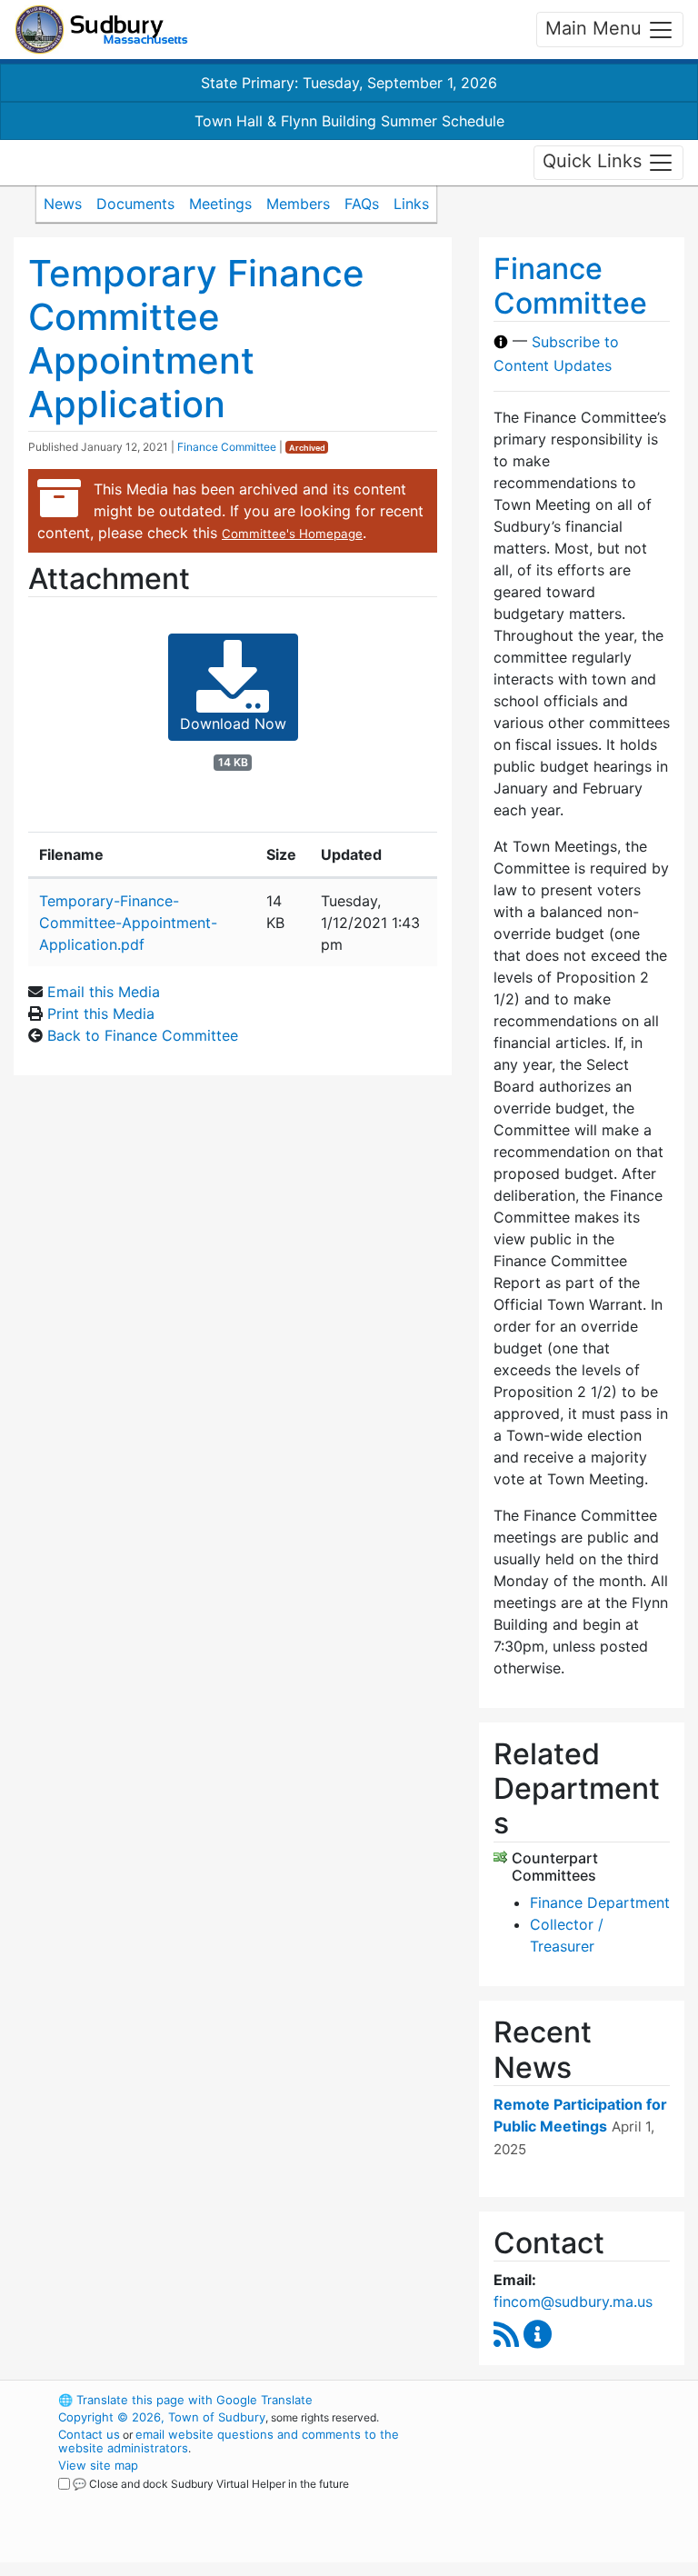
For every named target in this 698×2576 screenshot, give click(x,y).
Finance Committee (227, 447)
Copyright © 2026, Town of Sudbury (162, 2417)
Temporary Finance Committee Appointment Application (196, 339)
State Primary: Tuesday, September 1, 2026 (349, 83)
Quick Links (595, 161)
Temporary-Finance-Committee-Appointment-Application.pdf (128, 923)
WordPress (545, 2400)
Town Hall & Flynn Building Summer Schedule (349, 121)
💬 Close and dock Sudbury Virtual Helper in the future (211, 2484)
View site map (98, 2465)
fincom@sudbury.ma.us (573, 2301)
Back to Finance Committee (143, 1035)
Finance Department (600, 1902)
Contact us (89, 2434)
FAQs (362, 204)
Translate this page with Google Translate (185, 2400)
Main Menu (596, 28)
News (63, 204)
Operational (576, 2500)
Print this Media (101, 1013)
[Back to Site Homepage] (101, 30)
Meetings (220, 204)
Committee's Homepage (292, 534)
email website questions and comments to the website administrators (229, 2441)
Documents (135, 204)
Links (411, 204)
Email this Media (104, 992)
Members (298, 204)
